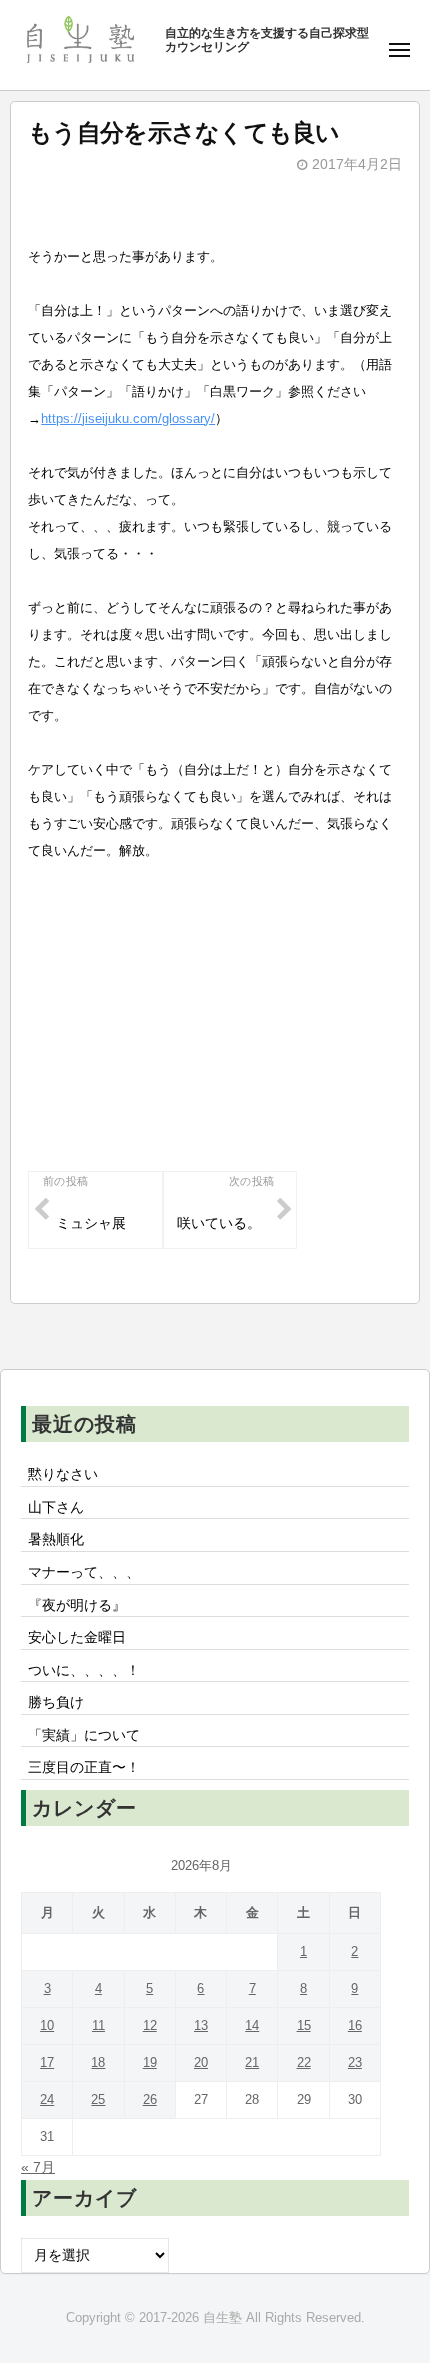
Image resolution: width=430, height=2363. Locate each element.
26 (150, 2099)
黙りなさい (63, 1474)
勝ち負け (56, 1702)
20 (201, 2062)
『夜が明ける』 (77, 1605)
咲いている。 (219, 1223)
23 (355, 2062)
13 (201, 2025)
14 (252, 2025)
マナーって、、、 (84, 1572)
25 (98, 2099)
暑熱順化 (56, 1539)
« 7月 (38, 2167)
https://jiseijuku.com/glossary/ (128, 418)
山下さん (56, 1507)
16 (355, 2025)
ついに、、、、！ (84, 1670)
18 (98, 2062)
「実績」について (84, 1735)
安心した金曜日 (77, 1637)
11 (98, 2025)
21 (252, 2062)
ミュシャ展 (91, 1223)
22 (304, 2062)
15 (304, 2025)
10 (47, 2025)
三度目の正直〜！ (84, 1767)
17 (47, 2062)
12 (150, 2025)
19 (150, 2062)
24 (47, 2099)
